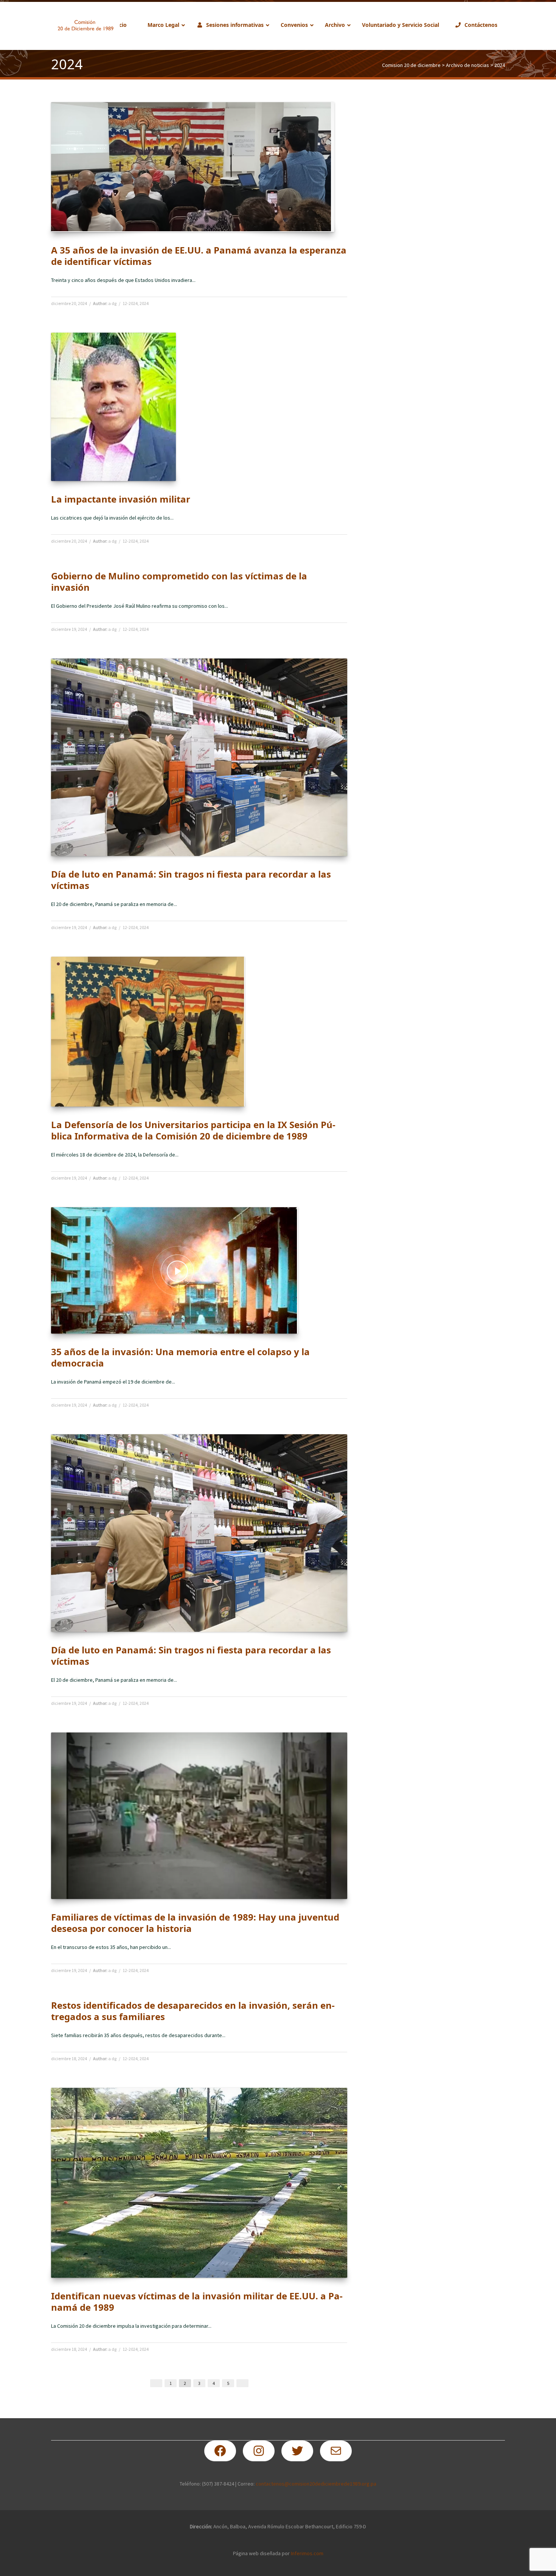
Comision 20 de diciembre (411, 65)
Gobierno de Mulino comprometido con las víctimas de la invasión (179, 581)
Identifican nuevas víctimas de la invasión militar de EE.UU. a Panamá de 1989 (197, 2301)
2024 (144, 303)
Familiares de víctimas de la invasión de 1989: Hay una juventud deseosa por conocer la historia (195, 1923)
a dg (112, 303)
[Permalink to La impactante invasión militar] (113, 407)
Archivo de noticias (467, 65)
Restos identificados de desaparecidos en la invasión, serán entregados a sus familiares (193, 2011)
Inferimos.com (307, 2553)
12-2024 (130, 303)
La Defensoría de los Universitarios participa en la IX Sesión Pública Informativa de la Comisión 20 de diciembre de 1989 (193, 1130)
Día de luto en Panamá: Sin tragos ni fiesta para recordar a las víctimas (191, 880)
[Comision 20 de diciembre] (85, 25)
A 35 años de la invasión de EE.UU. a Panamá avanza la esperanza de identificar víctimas (199, 256)
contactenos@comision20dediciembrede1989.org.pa (316, 2484)
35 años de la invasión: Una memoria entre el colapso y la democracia (180, 1357)
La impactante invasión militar (121, 499)
